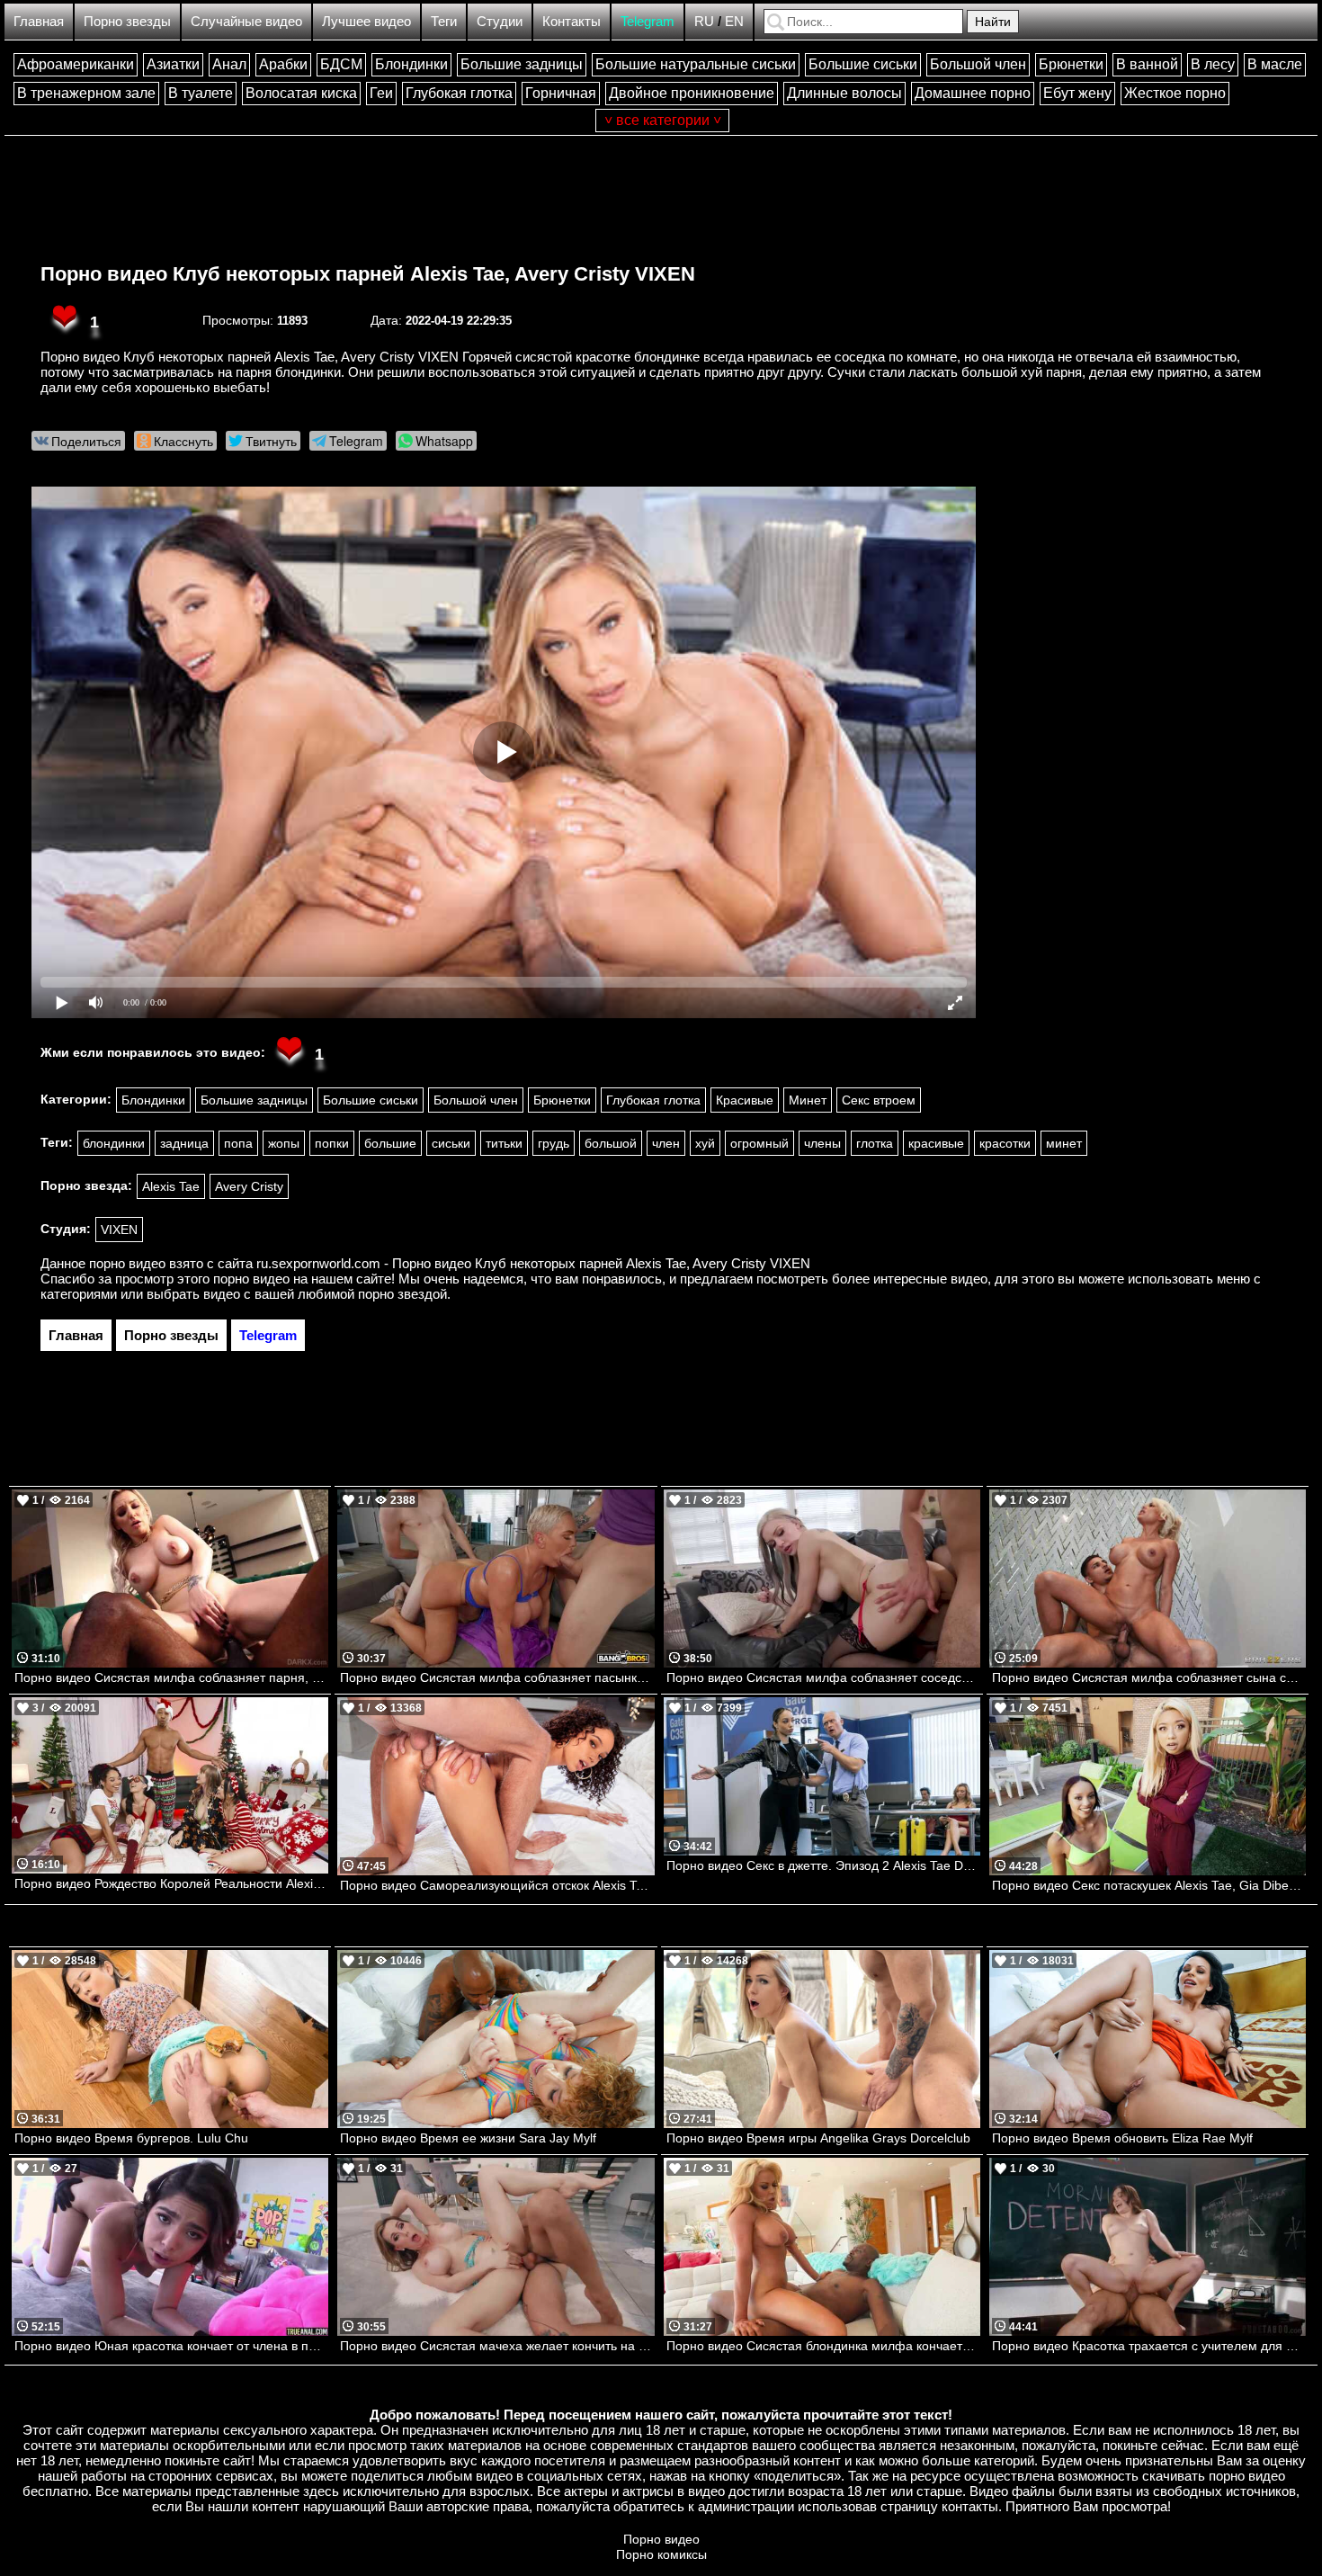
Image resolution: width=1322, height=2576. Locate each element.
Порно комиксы (661, 2554)
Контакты (572, 21)
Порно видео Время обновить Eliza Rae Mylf (1122, 2138)
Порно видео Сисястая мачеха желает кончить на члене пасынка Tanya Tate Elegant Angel (497, 2346)
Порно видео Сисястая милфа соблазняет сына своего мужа (1149, 1677)
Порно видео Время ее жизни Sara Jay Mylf (468, 2138)
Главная (39, 21)
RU (704, 21)
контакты (970, 2506)
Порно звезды (127, 21)
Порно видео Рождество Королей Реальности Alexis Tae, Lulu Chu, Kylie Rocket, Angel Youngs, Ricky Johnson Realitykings (171, 1883)
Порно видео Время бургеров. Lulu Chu (131, 2138)
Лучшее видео (366, 21)
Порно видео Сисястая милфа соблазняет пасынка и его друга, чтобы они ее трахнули (497, 1677)
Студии (500, 21)
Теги (444, 21)
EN (734, 21)
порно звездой (402, 1294)
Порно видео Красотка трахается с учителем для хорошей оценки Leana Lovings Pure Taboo (1149, 2346)
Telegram (648, 21)
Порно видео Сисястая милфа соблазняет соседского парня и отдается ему (823, 1677)
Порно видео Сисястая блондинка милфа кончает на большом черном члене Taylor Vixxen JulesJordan (823, 2346)
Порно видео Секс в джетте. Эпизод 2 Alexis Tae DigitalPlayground (823, 1865)
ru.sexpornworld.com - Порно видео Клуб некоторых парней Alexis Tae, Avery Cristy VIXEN (533, 1263)
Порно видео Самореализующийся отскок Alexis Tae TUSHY (497, 1885)
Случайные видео (246, 21)
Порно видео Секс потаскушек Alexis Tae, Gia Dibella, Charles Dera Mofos (1149, 1885)
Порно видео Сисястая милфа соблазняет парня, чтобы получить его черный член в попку (171, 1677)
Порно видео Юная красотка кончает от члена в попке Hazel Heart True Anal (171, 2346)
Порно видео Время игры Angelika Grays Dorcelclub (818, 2138)
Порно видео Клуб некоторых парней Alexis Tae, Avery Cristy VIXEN (368, 274)
